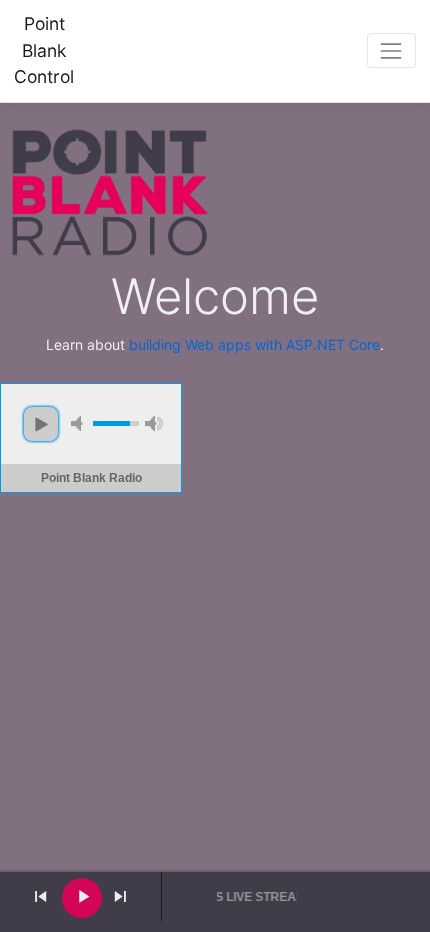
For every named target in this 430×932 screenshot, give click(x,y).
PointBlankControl (44, 50)
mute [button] (80, 423)
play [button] (41, 424)
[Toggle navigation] (391, 50)
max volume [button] (154, 423)
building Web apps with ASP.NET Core (254, 344)
